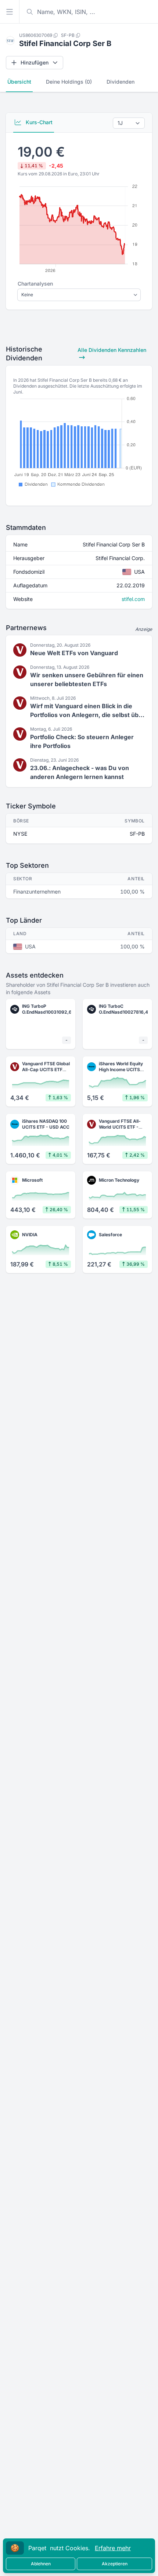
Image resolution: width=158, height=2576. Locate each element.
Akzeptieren (115, 2564)
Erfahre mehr (113, 2548)
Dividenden (121, 82)
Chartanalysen (35, 284)
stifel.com (133, 599)
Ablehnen (41, 2564)
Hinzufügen (35, 62)
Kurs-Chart (38, 122)
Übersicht (19, 82)
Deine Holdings (69, 82)
